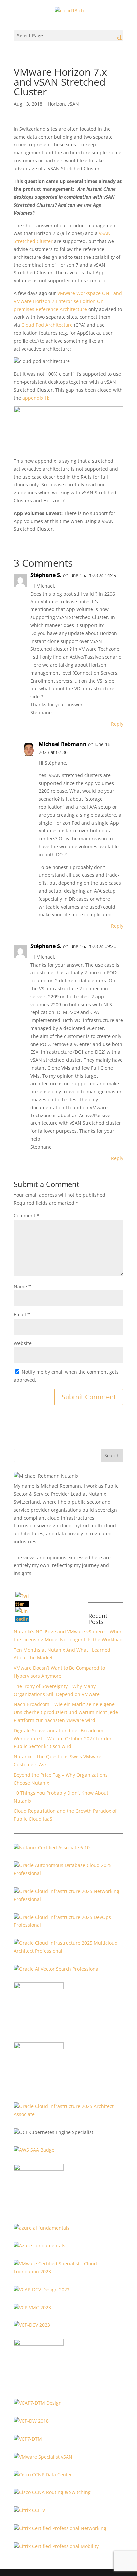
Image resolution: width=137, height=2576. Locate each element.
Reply (117, 724)
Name (22, 1286)
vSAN (73, 104)
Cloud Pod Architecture (47, 325)
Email (22, 1315)
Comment (26, 1215)
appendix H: (36, 398)
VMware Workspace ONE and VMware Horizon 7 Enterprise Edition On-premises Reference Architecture (68, 301)
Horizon (56, 104)
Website (23, 1343)
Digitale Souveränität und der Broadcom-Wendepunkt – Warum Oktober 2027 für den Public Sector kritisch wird (63, 1738)
